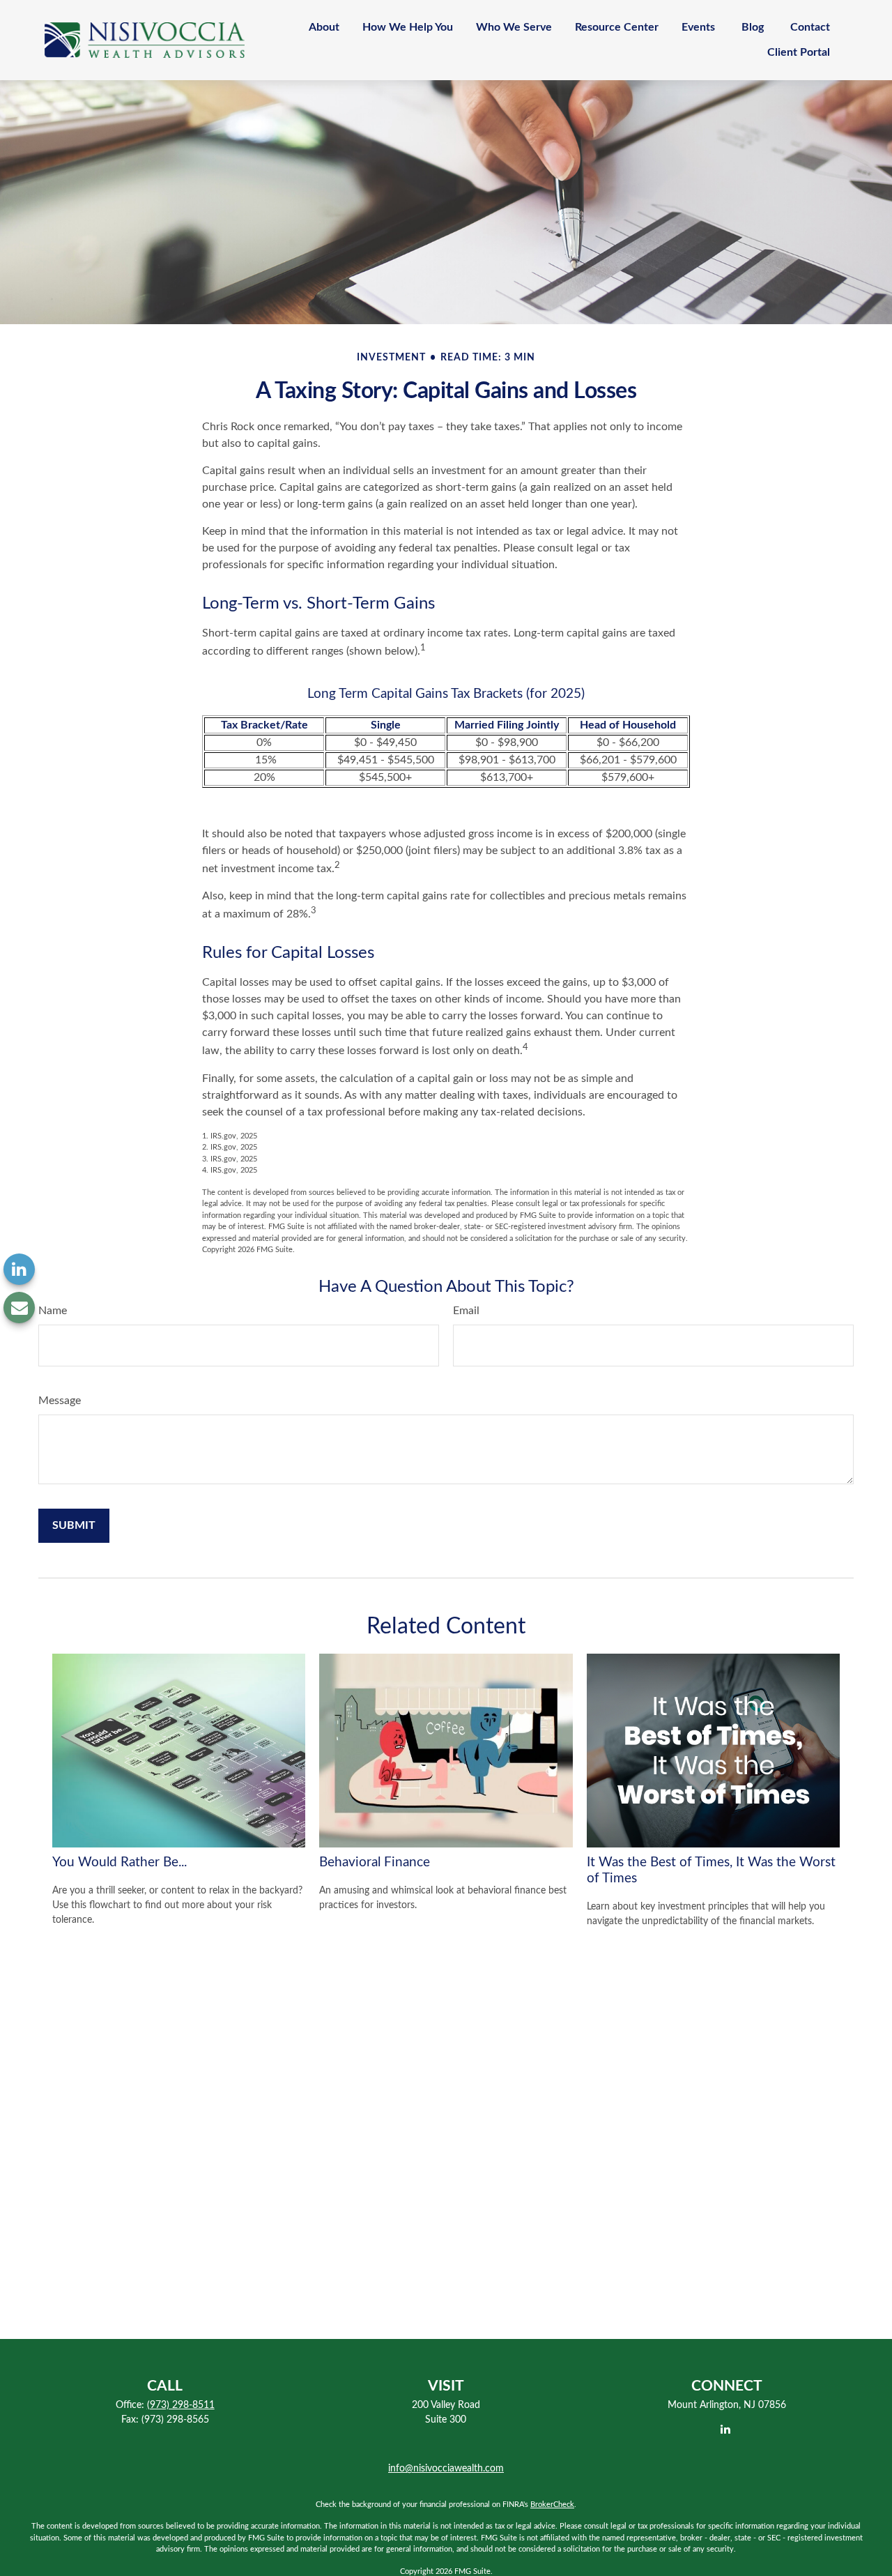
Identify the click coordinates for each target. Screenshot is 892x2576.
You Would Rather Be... (120, 1862)
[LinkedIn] (19, 1269)
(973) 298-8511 (181, 2405)
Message (60, 1401)
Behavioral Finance (375, 1862)
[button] (324, 28)
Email (466, 1311)
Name (53, 1311)
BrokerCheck (552, 2505)
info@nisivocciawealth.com (446, 2469)
